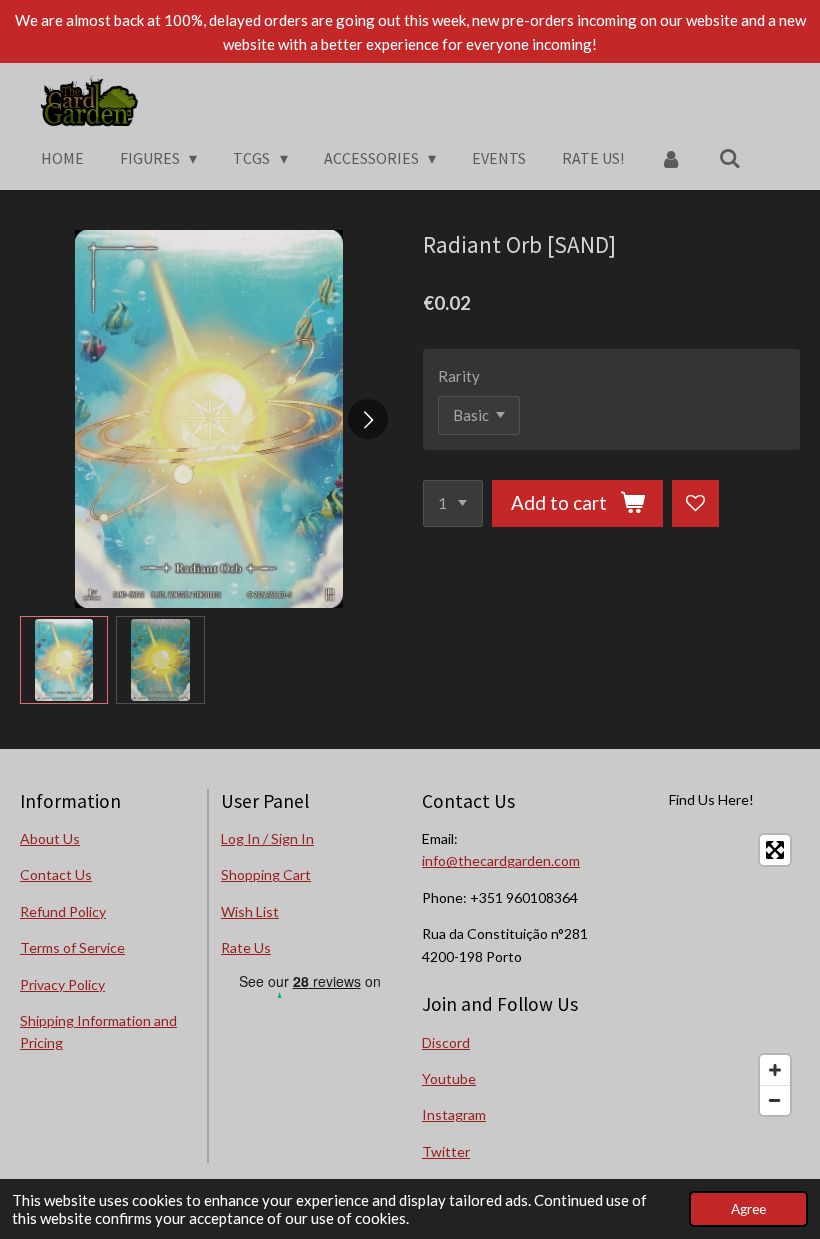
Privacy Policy (62, 984)
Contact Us (56, 874)
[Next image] (368, 419)
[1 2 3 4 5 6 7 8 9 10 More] (453, 503)
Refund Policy (63, 911)
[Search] (730, 158)
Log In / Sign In (267, 838)
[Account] (671, 158)
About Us (50, 838)
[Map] (711, 975)
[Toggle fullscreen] (775, 850)
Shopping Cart (266, 874)
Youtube (449, 1078)
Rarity (459, 376)
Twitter (446, 1151)
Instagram (454, 1114)
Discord (446, 1042)
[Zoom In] (775, 1070)
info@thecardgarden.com (501, 860)
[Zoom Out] (775, 1100)
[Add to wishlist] (695, 503)
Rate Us (246, 947)
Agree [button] (748, 1209)
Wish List (250, 911)
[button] (64, 660)
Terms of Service (72, 947)
